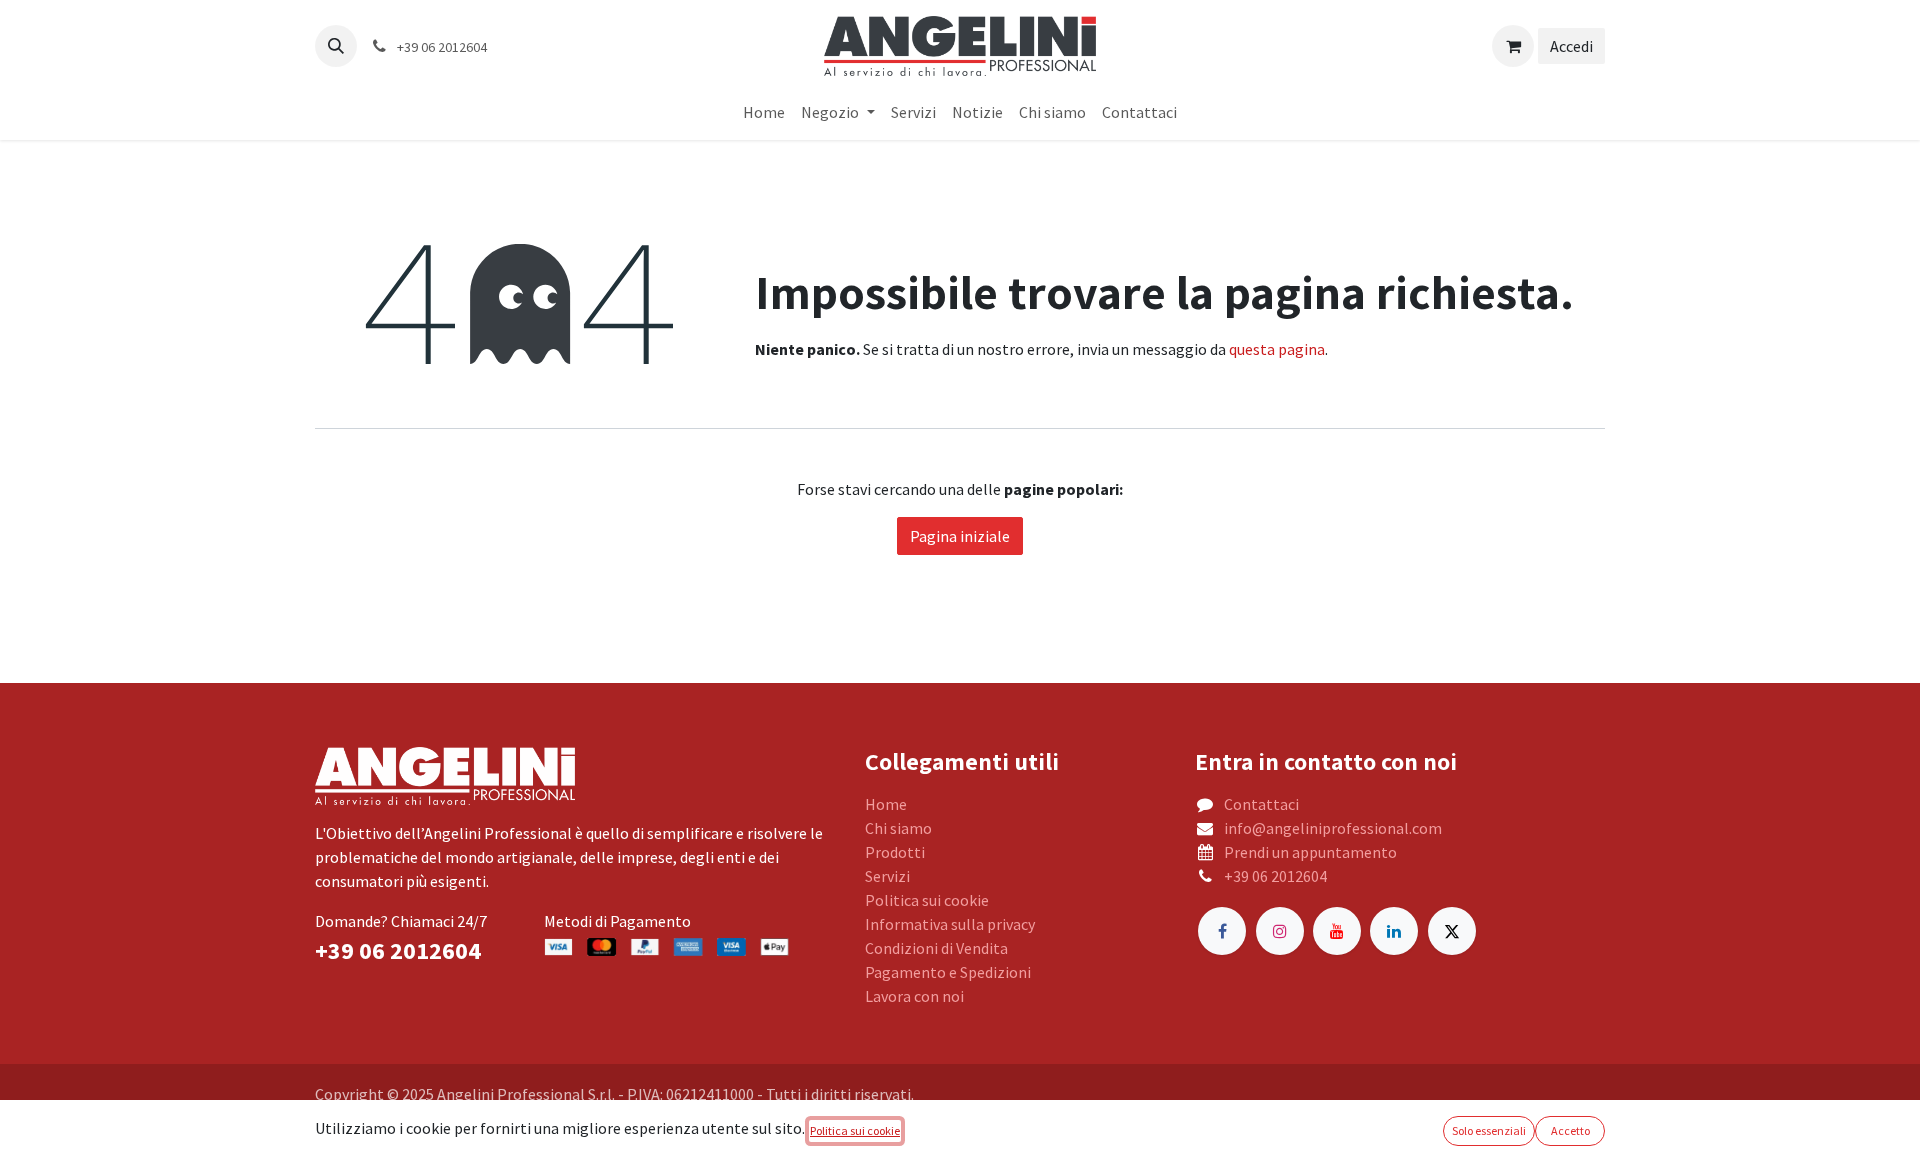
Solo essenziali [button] (1489, 1130)
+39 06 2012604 (1275, 876)
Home (886, 804)
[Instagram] (1280, 931)
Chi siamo (898, 828)
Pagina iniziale (960, 536)
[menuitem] (764, 112)
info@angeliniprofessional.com (1333, 828)
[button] (336, 46)
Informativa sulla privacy (950, 924)
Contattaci (1261, 804)
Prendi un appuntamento (1310, 852)
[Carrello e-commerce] (1513, 46)
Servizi (887, 876)
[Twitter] (1452, 931)
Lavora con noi (914, 996)
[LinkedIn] (1394, 931)
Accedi (1571, 46)
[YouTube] (1337, 931)
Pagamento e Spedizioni (948, 972)
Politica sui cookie (927, 900)
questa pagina (1277, 349)
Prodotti (895, 852)
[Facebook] (1222, 931)
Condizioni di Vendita (936, 948)
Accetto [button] (1570, 1130)
